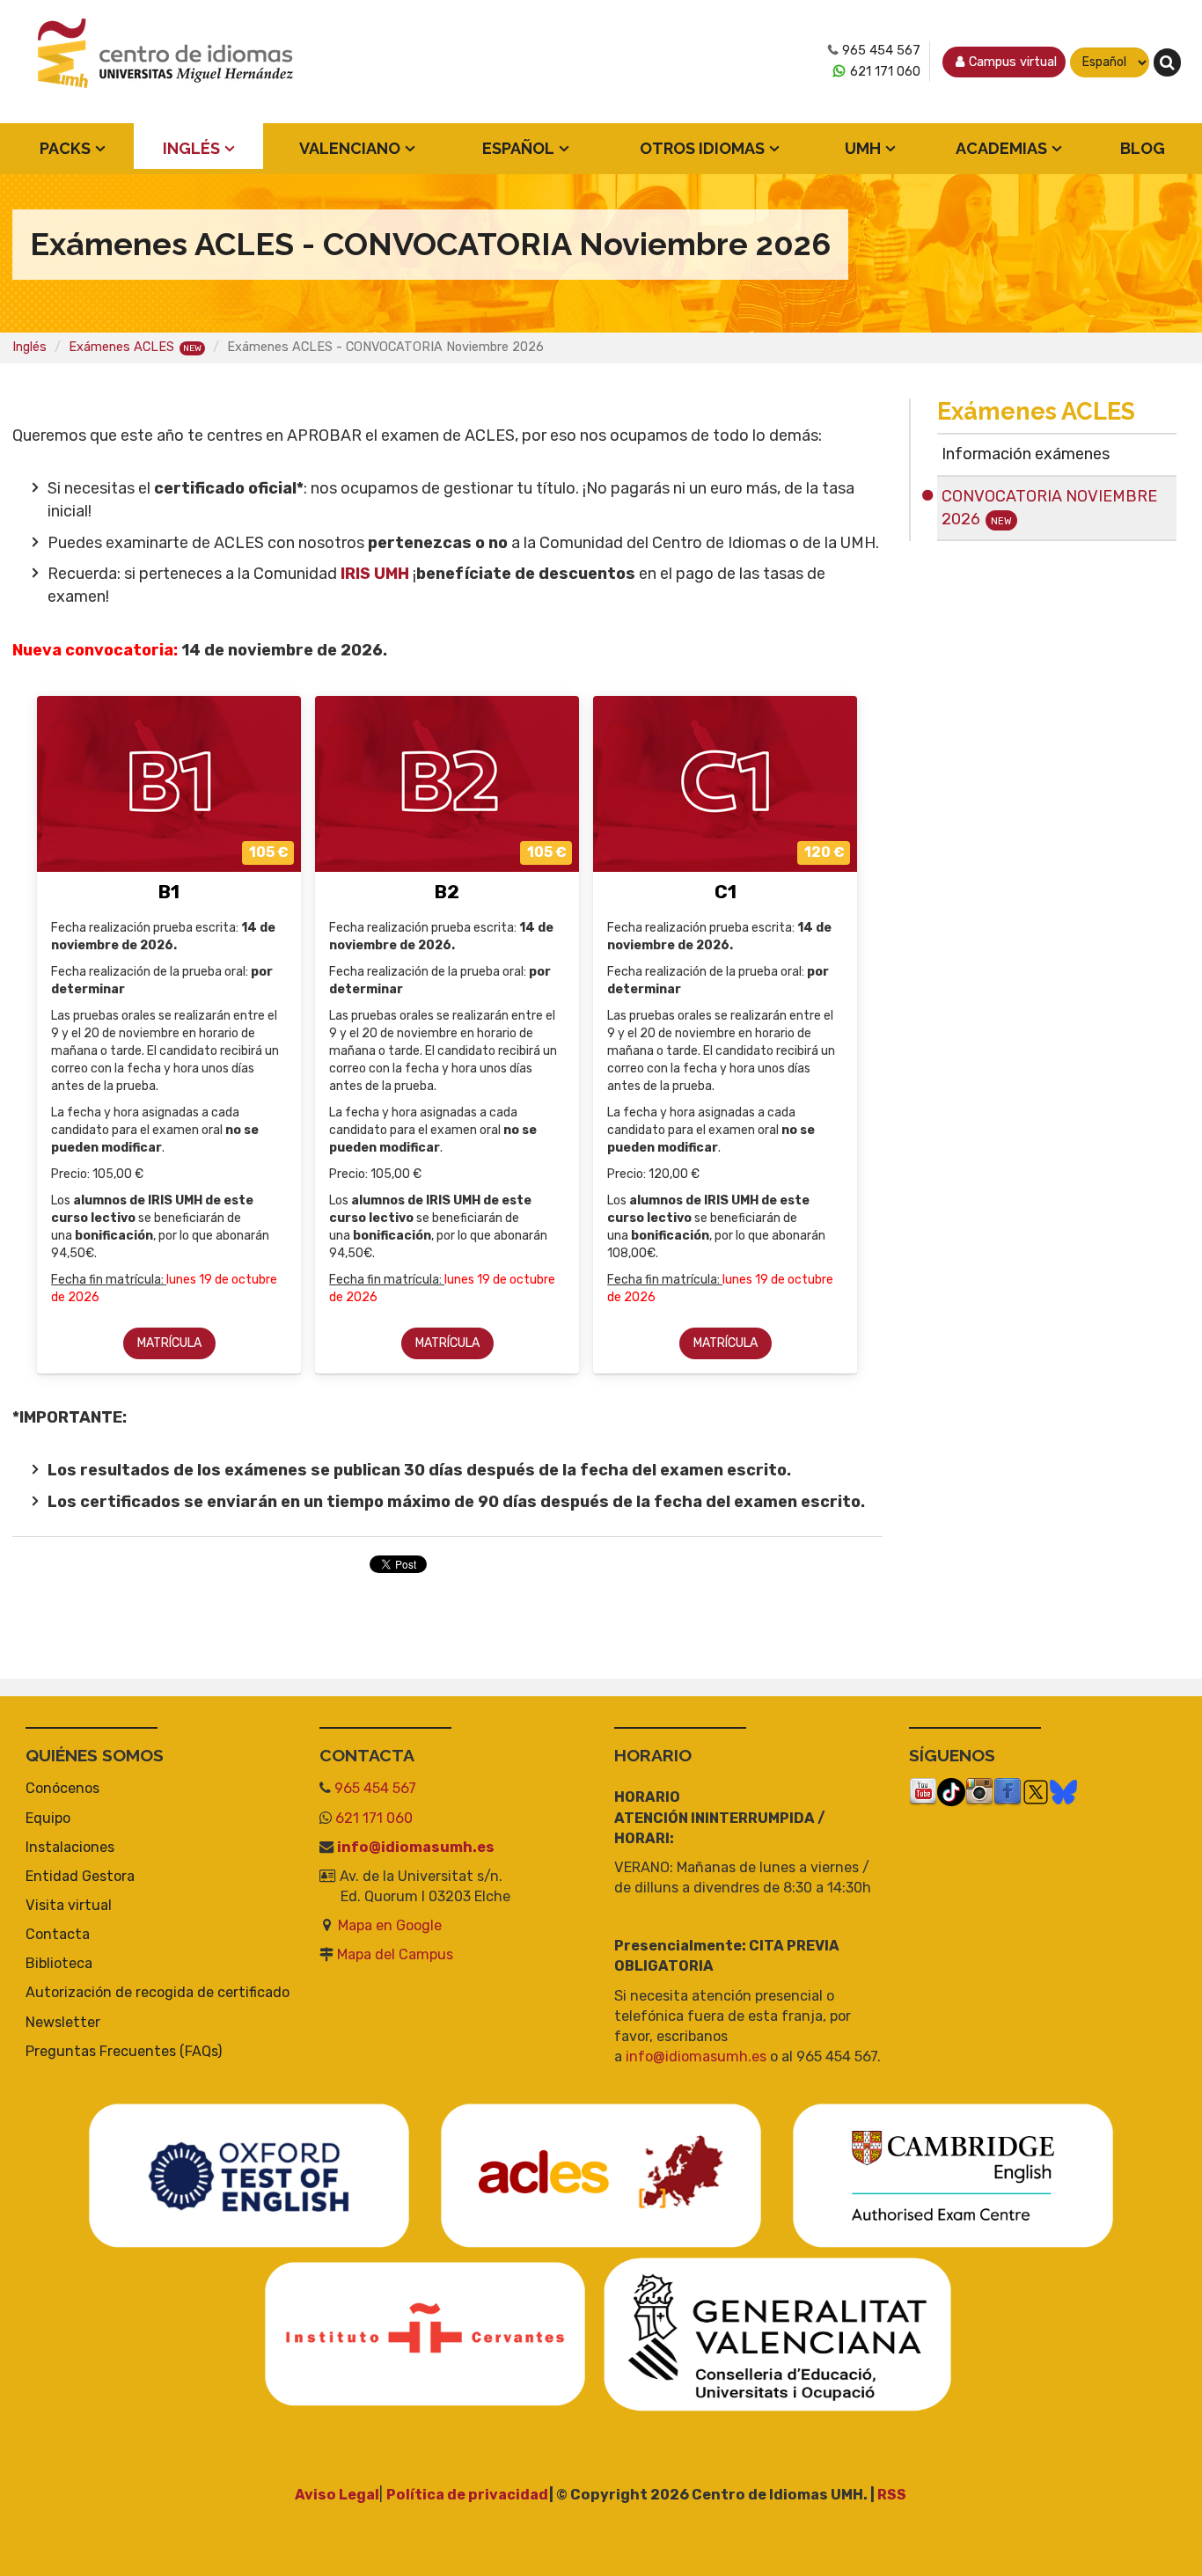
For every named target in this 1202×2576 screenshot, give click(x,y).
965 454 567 (881, 51)
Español (518, 148)
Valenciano (350, 148)
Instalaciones (70, 1847)
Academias (1001, 148)
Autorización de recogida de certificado (158, 1992)
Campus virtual (1013, 62)
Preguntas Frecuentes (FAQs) (124, 2051)
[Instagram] (979, 1792)
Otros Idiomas (702, 148)
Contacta (58, 1934)
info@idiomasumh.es (416, 1847)
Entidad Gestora (80, 1876)
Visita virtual (69, 1905)
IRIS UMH (373, 574)
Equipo (48, 1818)
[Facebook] (1008, 1792)
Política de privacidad (468, 2495)
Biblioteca (59, 1963)
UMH (863, 148)
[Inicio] (166, 62)
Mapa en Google (390, 1925)
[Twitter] (1036, 1792)
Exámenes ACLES (121, 347)
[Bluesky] (1063, 1792)
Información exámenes (1026, 454)
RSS (892, 2495)
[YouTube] (923, 1792)
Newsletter (63, 2022)
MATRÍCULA (169, 1343)
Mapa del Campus (395, 1954)
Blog (1143, 148)
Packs (65, 148)
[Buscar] (1167, 62)
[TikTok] (951, 1792)
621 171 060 (885, 72)
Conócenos (62, 1788)
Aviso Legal (337, 2495)
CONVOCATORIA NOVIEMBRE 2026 (1049, 508)
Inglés (191, 148)
